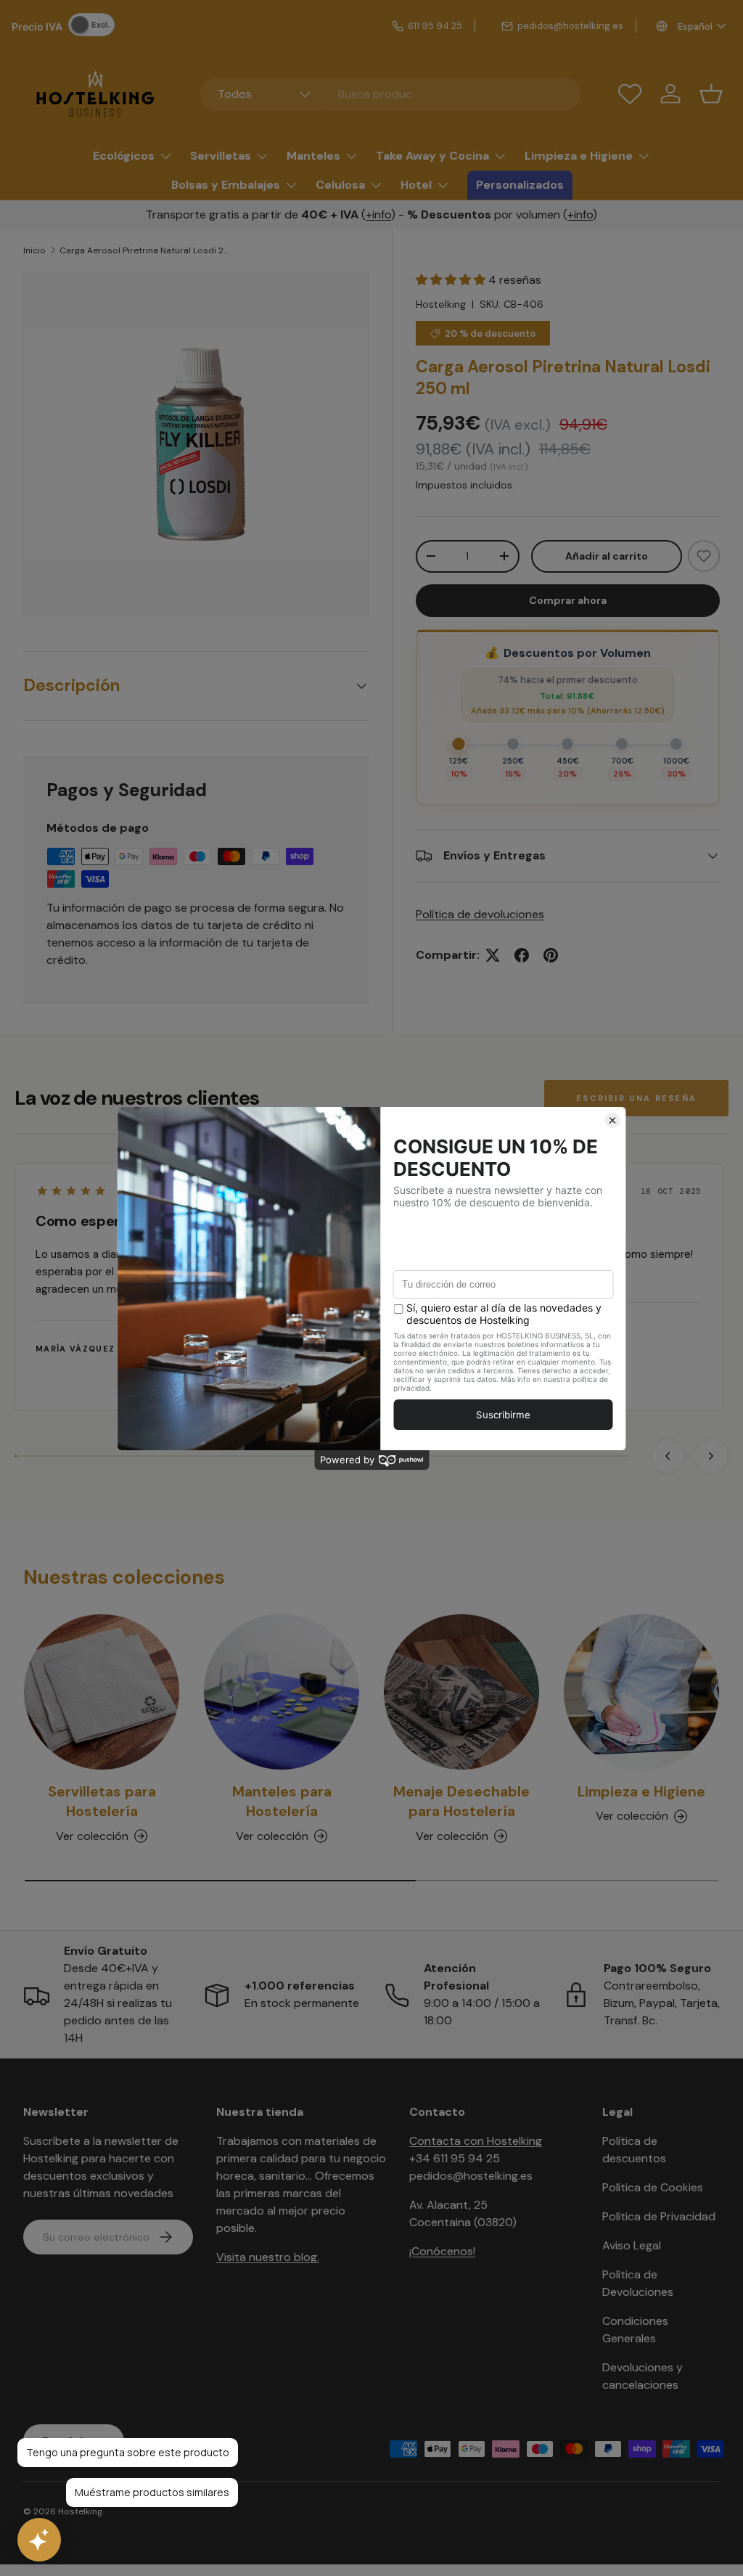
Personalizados (520, 185)
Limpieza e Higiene (641, 1792)
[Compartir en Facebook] (522, 955)
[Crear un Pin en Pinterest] (551, 955)
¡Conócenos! (442, 2251)
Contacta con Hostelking (476, 2141)
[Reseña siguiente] (711, 1456)
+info (378, 214)
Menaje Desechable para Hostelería (461, 1802)
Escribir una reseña (636, 1098)
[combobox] (391, 94)
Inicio (34, 250)
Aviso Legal (632, 2245)
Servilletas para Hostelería (102, 1802)
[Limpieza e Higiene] (641, 1692)
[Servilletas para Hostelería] (102, 1692)
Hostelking (441, 304)
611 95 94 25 (435, 26)
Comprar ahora (568, 600)
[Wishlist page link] (630, 94)
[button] (711, 94)
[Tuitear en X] (493, 955)
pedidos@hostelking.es (570, 26)
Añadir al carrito (607, 556)
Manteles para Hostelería (282, 1802)
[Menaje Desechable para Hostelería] (461, 1692)
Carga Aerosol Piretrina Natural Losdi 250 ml (147, 250)
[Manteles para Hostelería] (282, 1692)
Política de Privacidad (659, 2216)
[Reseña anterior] (668, 1456)
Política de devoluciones (480, 914)
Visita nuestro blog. (268, 2257)
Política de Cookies (653, 2187)
